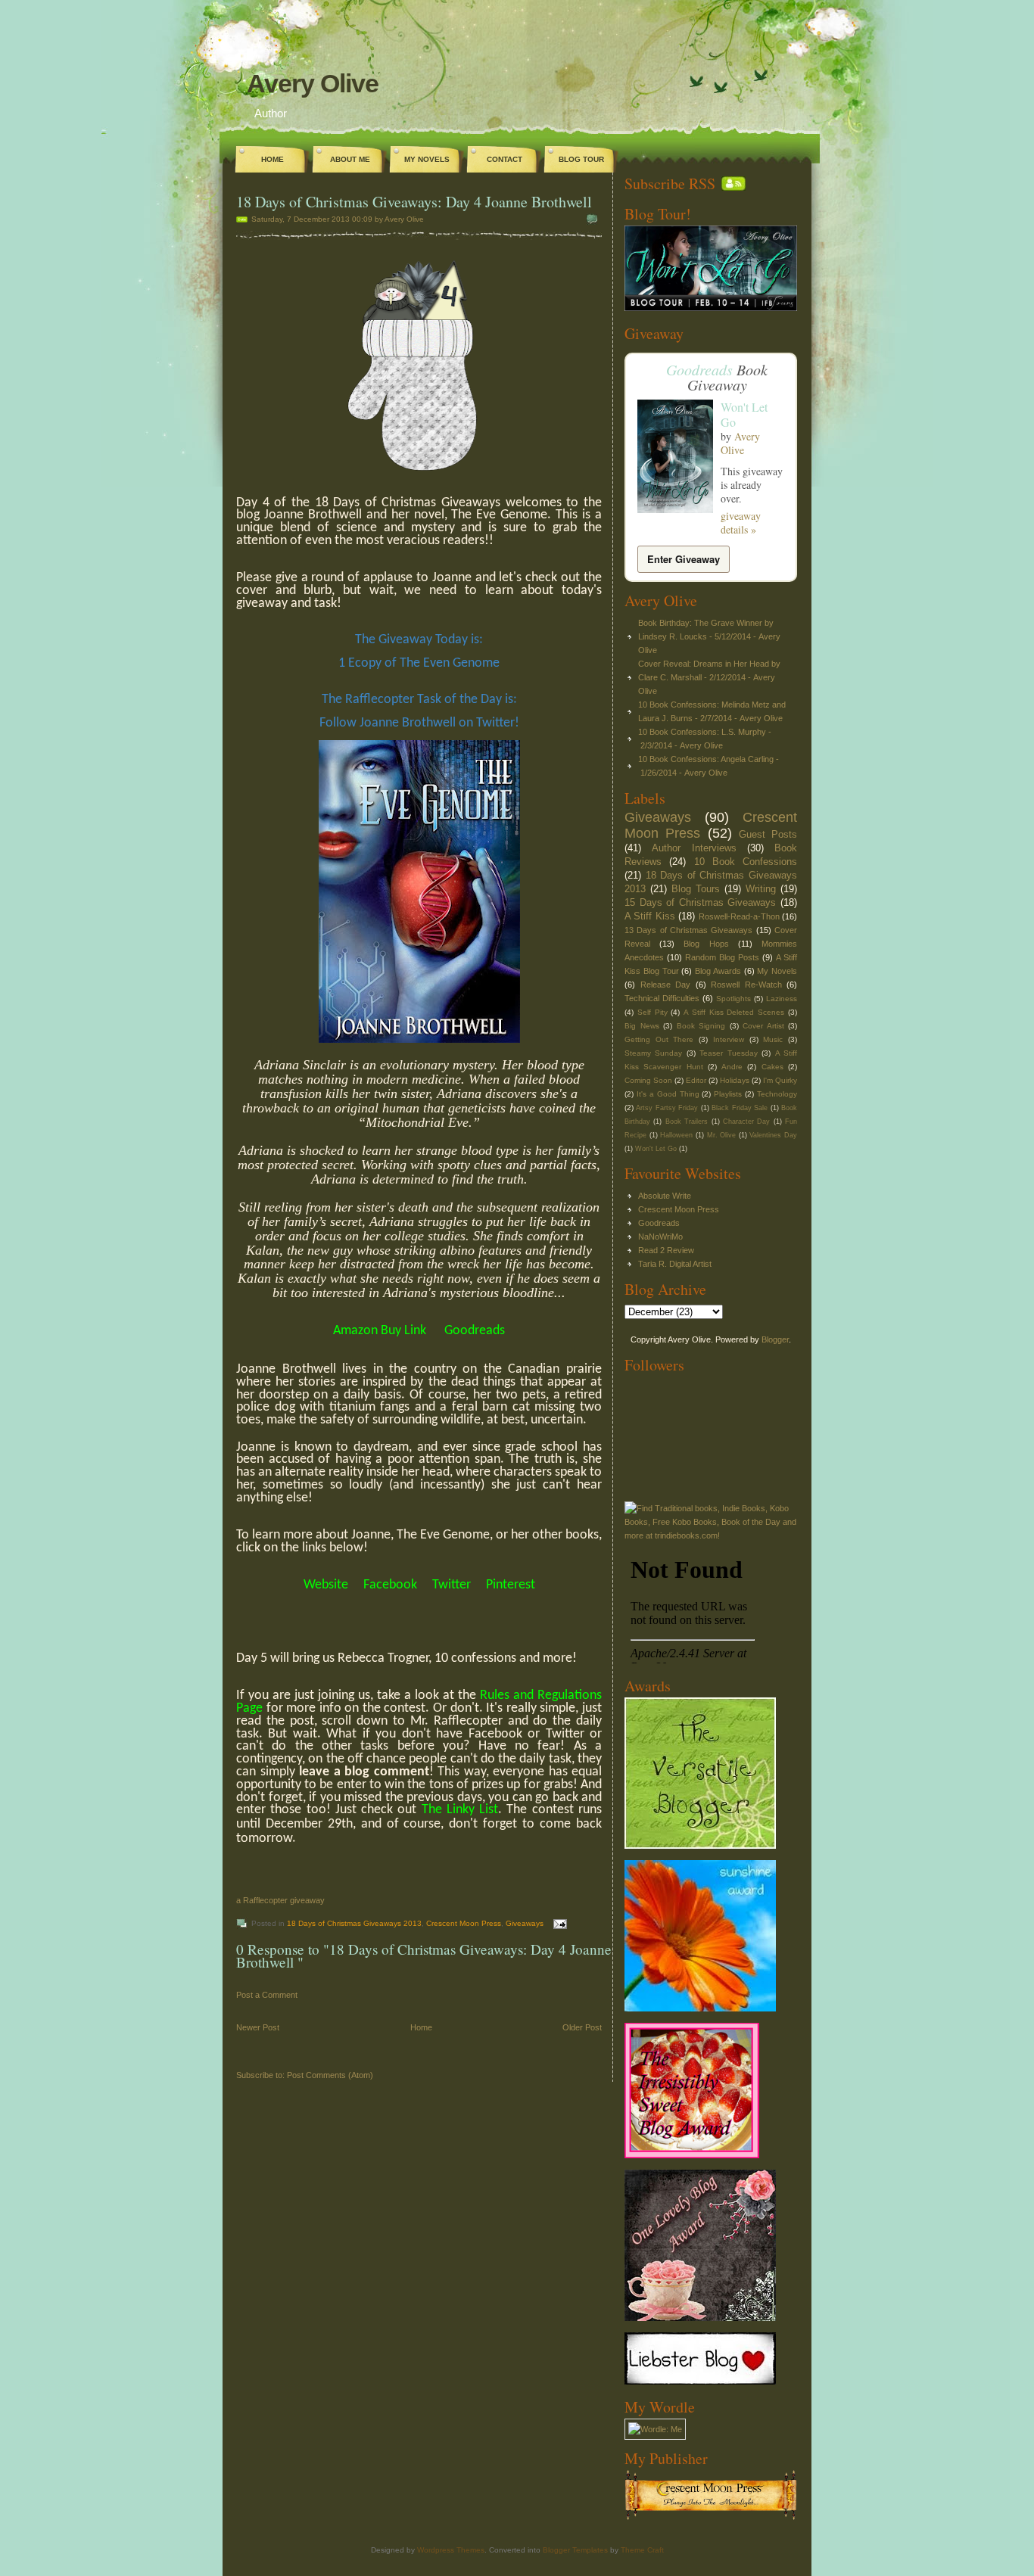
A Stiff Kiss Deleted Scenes (734, 1012)
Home (273, 159)
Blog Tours (696, 889)
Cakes (772, 1067)
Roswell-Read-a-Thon (739, 916)
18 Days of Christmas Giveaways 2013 (354, 1923)
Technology (777, 1094)
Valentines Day (773, 1135)
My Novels (427, 159)
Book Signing (701, 1026)
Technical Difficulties (662, 998)
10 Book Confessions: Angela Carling (706, 759)
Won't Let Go (744, 414)
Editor (696, 1080)
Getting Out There (659, 1039)
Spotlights (733, 999)
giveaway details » (741, 523)
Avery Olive (313, 83)
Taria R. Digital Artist (675, 1264)
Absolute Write (665, 1196)
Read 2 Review (666, 1250)
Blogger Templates (575, 2550)
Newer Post (258, 2027)
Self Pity (652, 1012)
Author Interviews (694, 848)
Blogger (775, 1339)
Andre (732, 1067)
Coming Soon (648, 1080)
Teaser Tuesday (728, 1053)
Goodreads (699, 369)
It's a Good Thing (668, 1094)
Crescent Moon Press (464, 1923)
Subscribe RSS (670, 184)
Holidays (735, 1080)
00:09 (362, 219)
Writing (761, 889)
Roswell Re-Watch (746, 985)
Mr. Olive (722, 1135)
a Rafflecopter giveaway (280, 1900)
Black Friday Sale (740, 1108)
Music (773, 1039)
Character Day (746, 1122)
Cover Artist (763, 1026)
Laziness (782, 999)
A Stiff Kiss (650, 916)
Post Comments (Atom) (330, 2075)
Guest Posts (768, 834)
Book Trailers (687, 1122)
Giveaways (525, 1923)
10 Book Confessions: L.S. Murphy (702, 732)
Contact (505, 159)
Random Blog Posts (722, 957)
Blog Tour (581, 159)
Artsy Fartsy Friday (667, 1108)
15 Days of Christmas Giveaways (700, 902)
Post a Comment (267, 1995)
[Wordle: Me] (655, 2429)
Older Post (582, 2027)
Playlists (728, 1094)
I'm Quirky (780, 1080)
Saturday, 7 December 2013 (301, 219)
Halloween (676, 1135)
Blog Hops (706, 944)
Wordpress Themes (451, 2550)
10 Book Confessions (746, 862)
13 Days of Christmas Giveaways (688, 930)
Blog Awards (718, 971)
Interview (729, 1039)
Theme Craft (642, 2550)
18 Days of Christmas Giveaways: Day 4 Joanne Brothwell (414, 202)
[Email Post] (558, 1923)
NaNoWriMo (660, 1237)
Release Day (666, 985)
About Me (350, 159)
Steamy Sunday (653, 1053)
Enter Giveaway (684, 559)
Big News (642, 1026)
